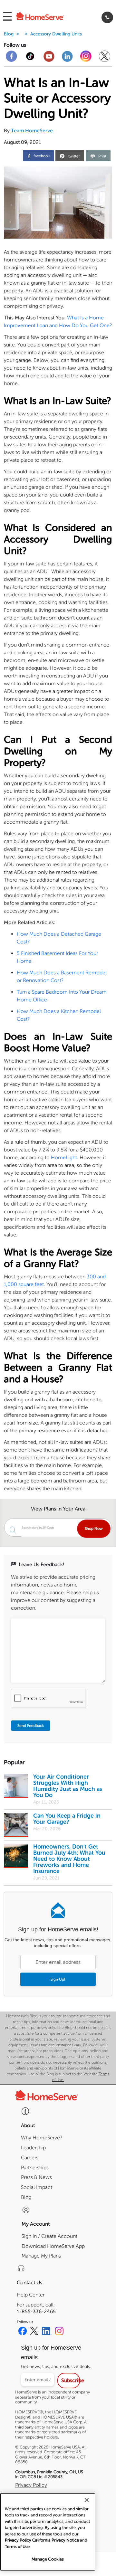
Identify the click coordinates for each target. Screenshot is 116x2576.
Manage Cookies (48, 2559)
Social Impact (37, 2187)
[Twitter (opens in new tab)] (34, 2332)
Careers (30, 2158)
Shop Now (94, 1529)
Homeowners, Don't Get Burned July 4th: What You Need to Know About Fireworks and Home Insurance (69, 1859)
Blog (9, 34)
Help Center (31, 2295)
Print (102, 156)
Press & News (36, 2177)
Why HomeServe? (42, 2138)
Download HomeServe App (53, 2246)
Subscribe (70, 2380)
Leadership (33, 2148)
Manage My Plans (41, 2256)
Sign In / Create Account (49, 2236)
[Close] (87, 2500)
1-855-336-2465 (36, 2311)
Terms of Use (17, 2547)
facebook (41, 156)
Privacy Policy (31, 2485)
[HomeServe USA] (48, 17)
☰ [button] (7, 17)
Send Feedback (31, 1726)
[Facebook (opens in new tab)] (23, 2332)
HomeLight (64, 1157)
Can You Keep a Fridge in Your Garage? (67, 1819)
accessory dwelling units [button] (56, 34)
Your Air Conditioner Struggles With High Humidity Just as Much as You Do (68, 1786)
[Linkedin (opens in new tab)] (47, 2332)
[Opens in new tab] (11, 59)
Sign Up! (58, 1979)
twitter (74, 156)
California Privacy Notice (56, 2540)
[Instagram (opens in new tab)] (59, 2332)
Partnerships (35, 2168)
